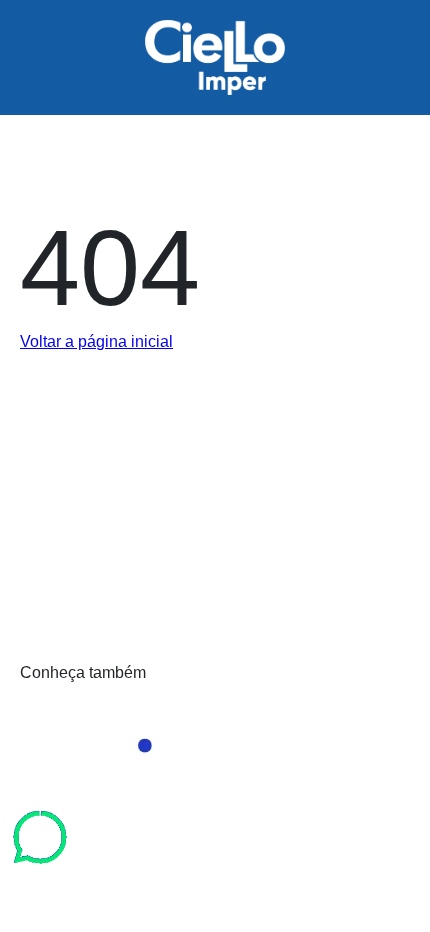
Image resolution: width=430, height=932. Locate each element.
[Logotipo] (215, 557)
